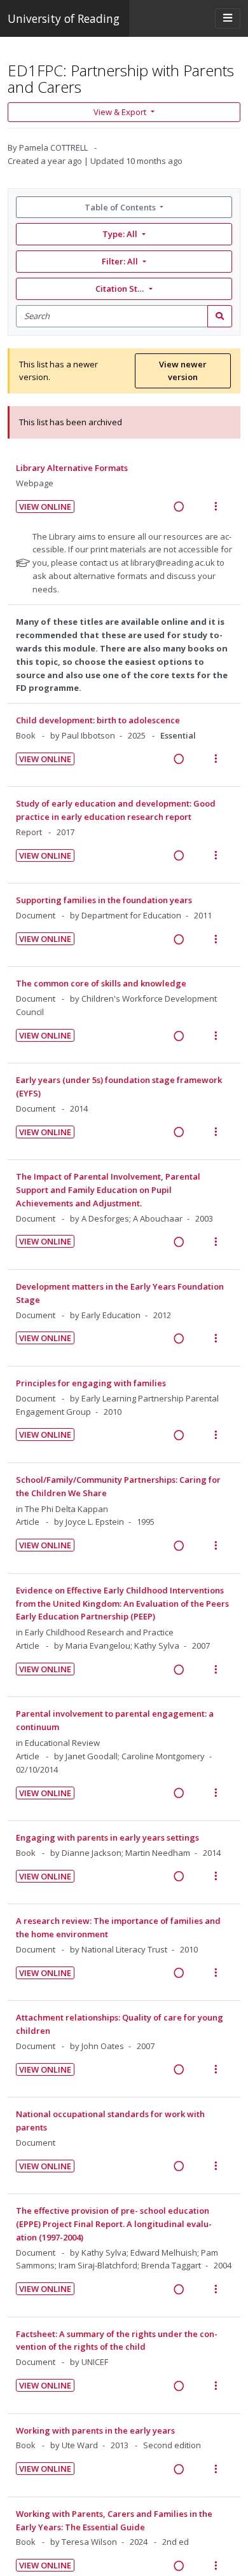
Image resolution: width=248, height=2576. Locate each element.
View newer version (183, 371)
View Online (45, 507)
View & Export (120, 112)
